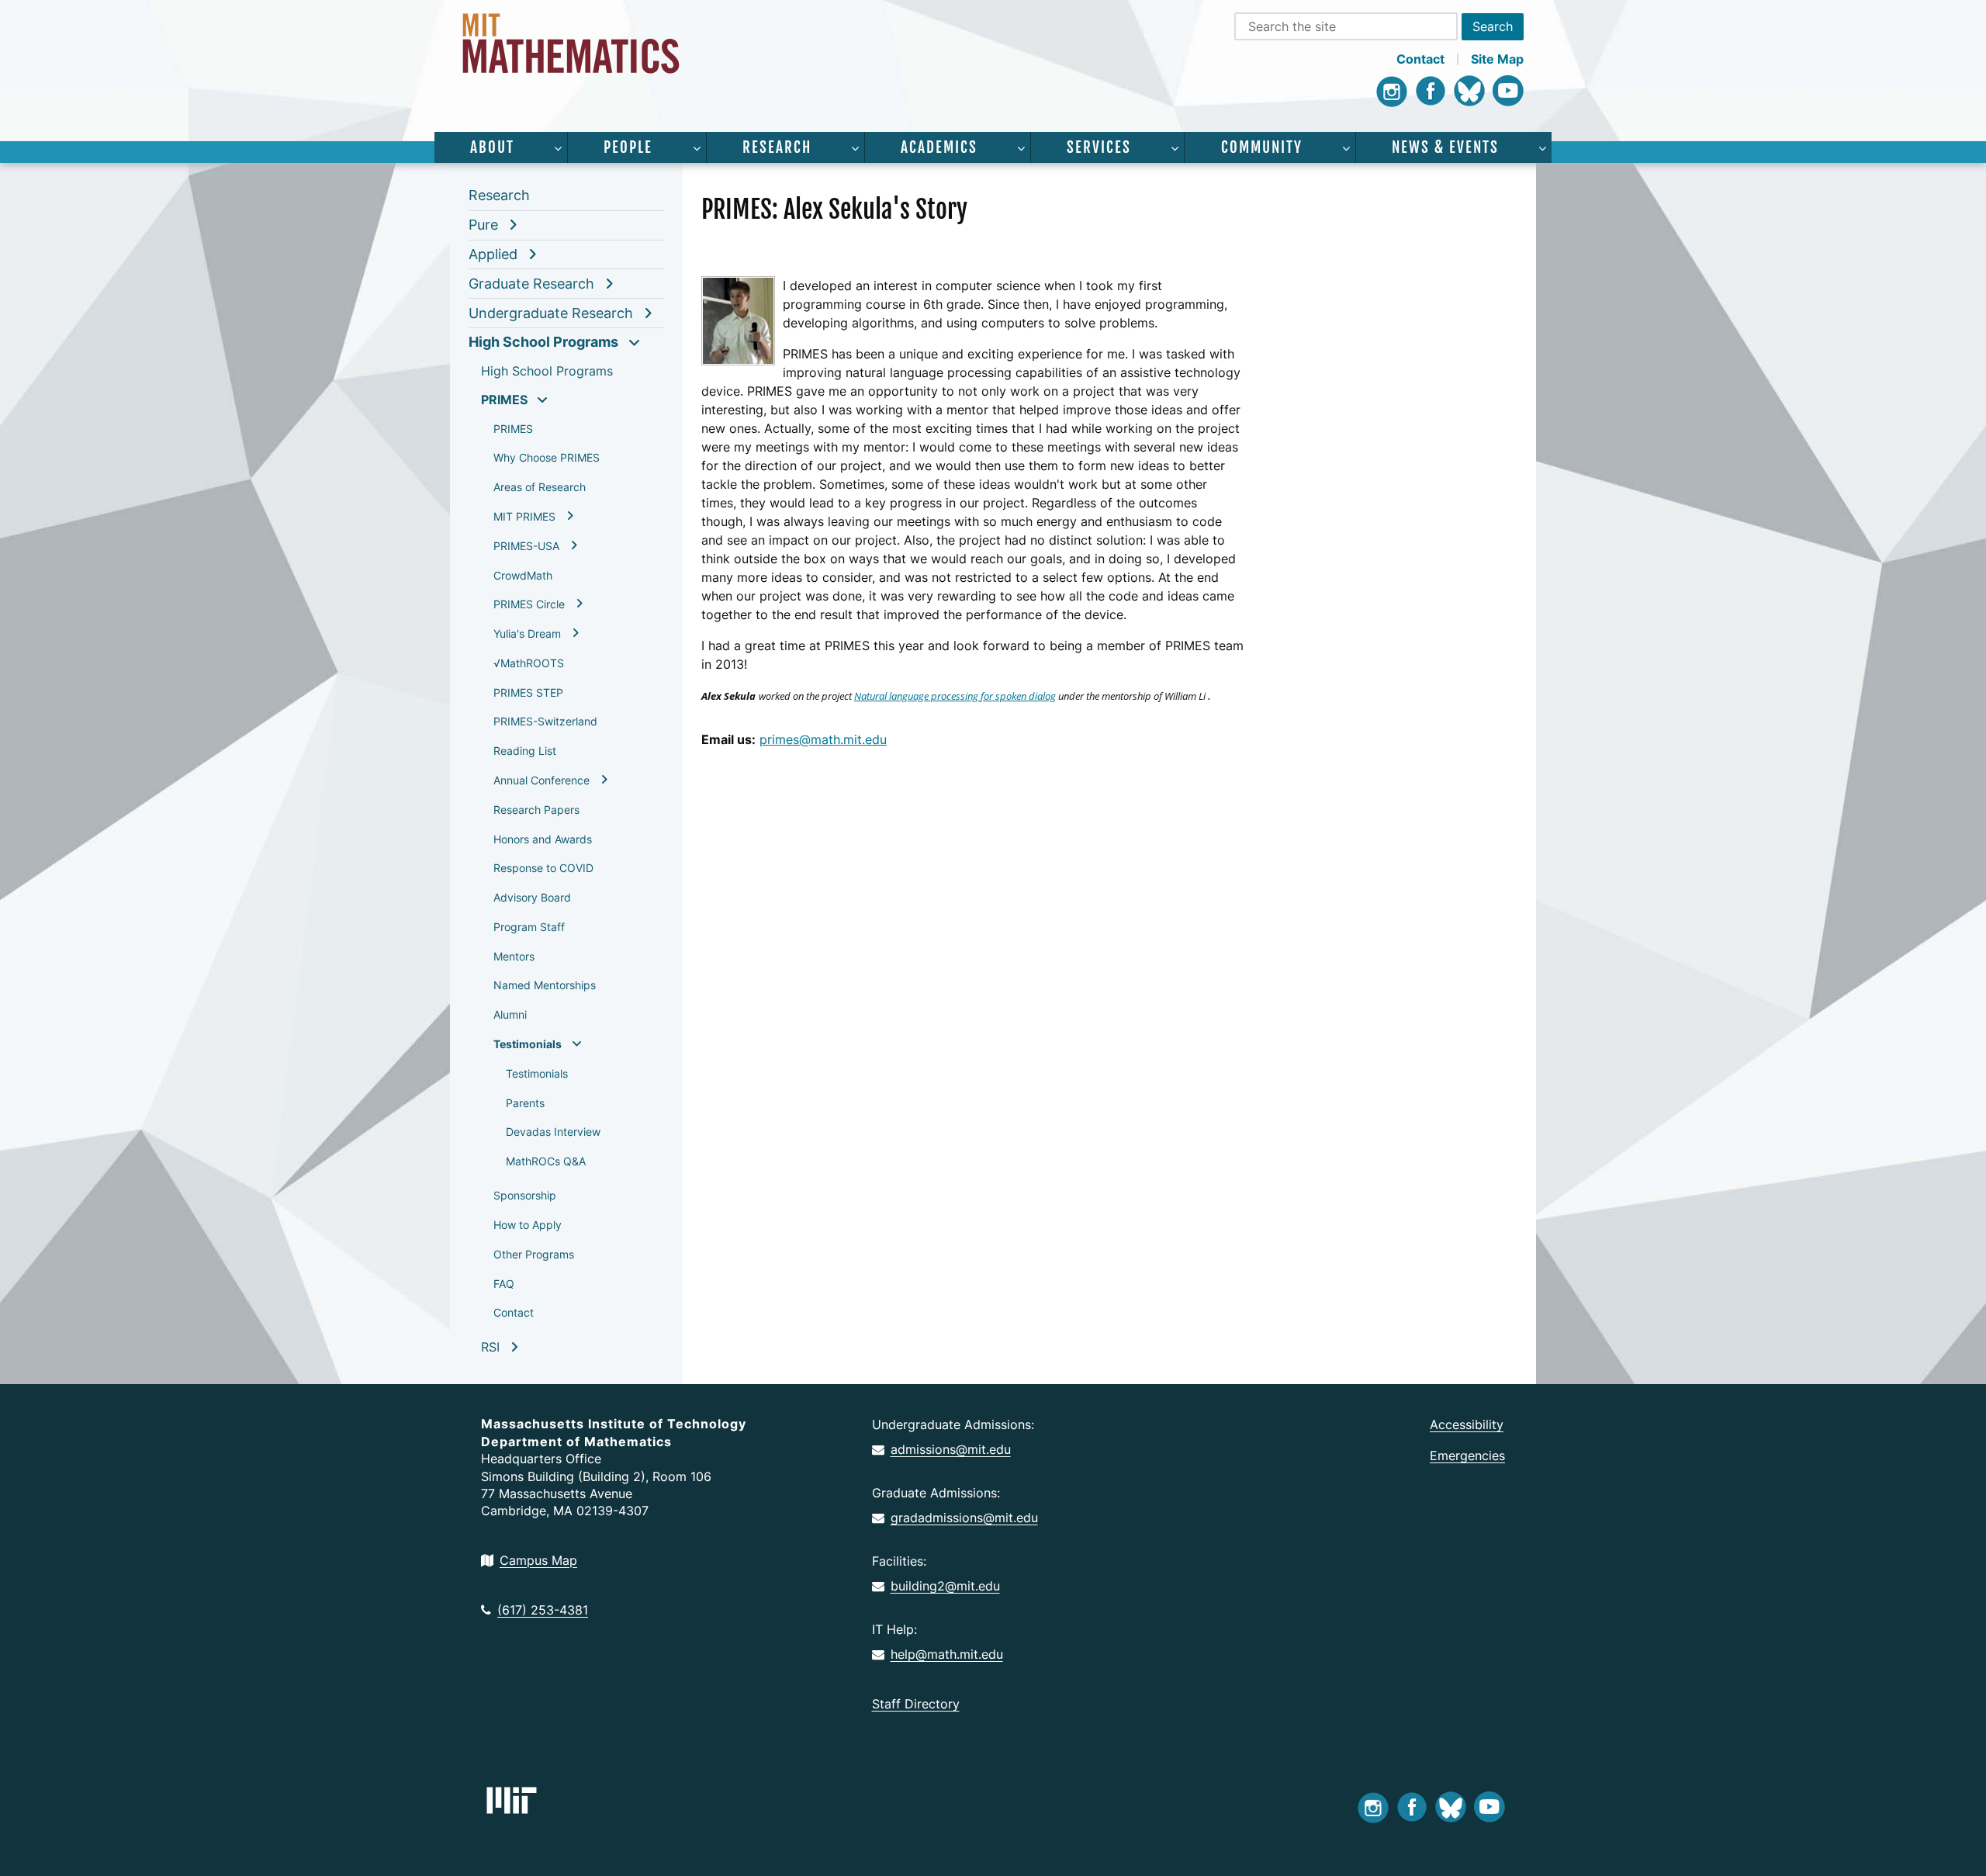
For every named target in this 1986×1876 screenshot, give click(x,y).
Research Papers (536, 810)
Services (1099, 147)
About (492, 147)
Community (1262, 147)
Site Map (1497, 59)
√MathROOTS (529, 663)
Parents (525, 1103)
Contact (1420, 59)
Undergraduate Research (551, 313)
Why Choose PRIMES (547, 457)
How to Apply (528, 1225)
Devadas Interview (553, 1132)
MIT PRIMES (524, 516)
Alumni (510, 1014)
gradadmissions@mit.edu (964, 1518)
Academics (939, 147)
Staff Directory (916, 1704)
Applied (493, 254)
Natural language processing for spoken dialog (955, 696)
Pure (483, 225)
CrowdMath (523, 575)
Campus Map (538, 1560)
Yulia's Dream (527, 633)
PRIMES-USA (526, 546)
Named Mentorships (545, 985)
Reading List (525, 751)
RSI (490, 1347)
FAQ (504, 1284)
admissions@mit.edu (951, 1449)
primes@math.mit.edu (823, 739)
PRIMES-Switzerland (545, 721)
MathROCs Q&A (546, 1161)
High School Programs (543, 342)
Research (777, 147)
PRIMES (504, 400)
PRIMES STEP (528, 692)
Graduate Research (531, 284)
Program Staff (529, 927)
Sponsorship (525, 1195)
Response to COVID (543, 868)
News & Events (1445, 147)
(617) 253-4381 (543, 1610)
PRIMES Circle (529, 604)
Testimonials (528, 1044)
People (628, 147)
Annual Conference (541, 780)
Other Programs (534, 1254)
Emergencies (1467, 1455)
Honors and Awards (543, 839)
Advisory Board (532, 897)
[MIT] (512, 1800)
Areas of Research (540, 487)
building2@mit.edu (945, 1586)
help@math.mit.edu (947, 1654)
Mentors (514, 956)
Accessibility (1467, 1424)
